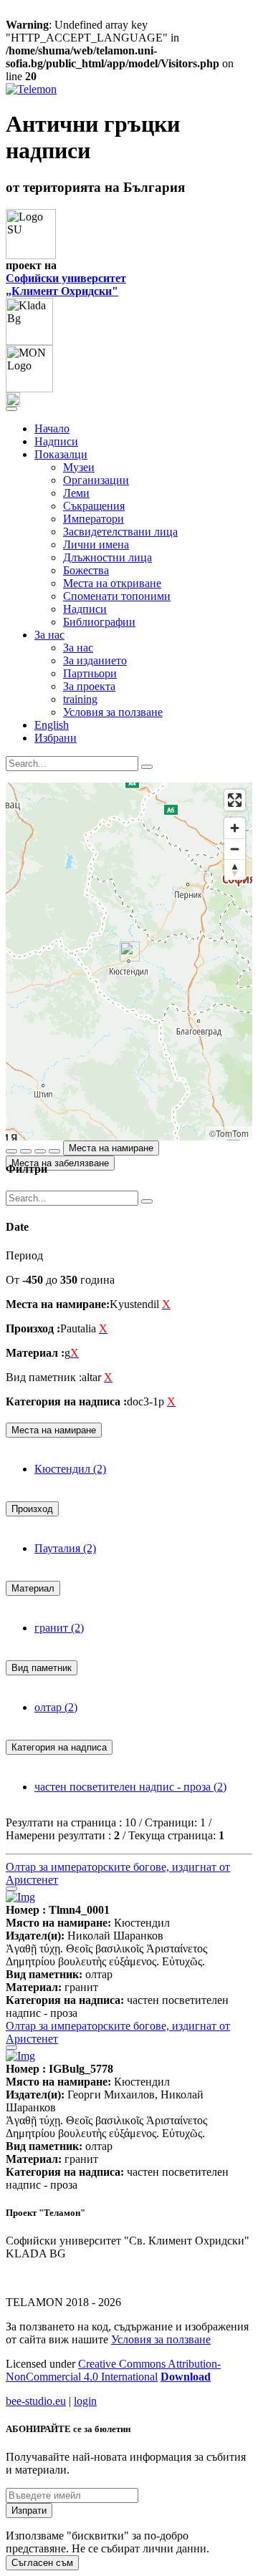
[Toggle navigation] (11, 409)
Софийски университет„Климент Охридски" (66, 285)
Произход (32, 1509)
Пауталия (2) (65, 1548)
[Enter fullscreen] (235, 800)
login (85, 2401)
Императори (94, 519)
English (52, 725)
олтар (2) (56, 1707)
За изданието (95, 660)
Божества (86, 570)
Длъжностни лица (107, 557)
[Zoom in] (235, 828)
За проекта (89, 686)
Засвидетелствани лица (120, 532)
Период (24, 1255)
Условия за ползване (113, 712)
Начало (52, 428)
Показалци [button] (61, 454)
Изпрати (29, 2510)
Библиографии (99, 622)
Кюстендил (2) (70, 1469)
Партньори (90, 673)
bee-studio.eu (36, 2401)
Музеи (79, 467)
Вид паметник (42, 1668)
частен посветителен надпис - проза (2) (130, 1787)
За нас (78, 648)
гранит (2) (59, 1628)
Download (186, 2377)
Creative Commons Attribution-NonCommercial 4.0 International (113, 2370)
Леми (76, 493)
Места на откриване (112, 583)
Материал (33, 1588)
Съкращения (94, 506)
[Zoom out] (235, 849)
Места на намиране (111, 1148)
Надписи (56, 441)
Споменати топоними (117, 596)
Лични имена (96, 544)
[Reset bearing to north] (235, 870)
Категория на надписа (59, 1747)
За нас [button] (49, 635)
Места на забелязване (60, 1163)
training (80, 699)
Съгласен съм (42, 2563)
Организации (96, 480)
